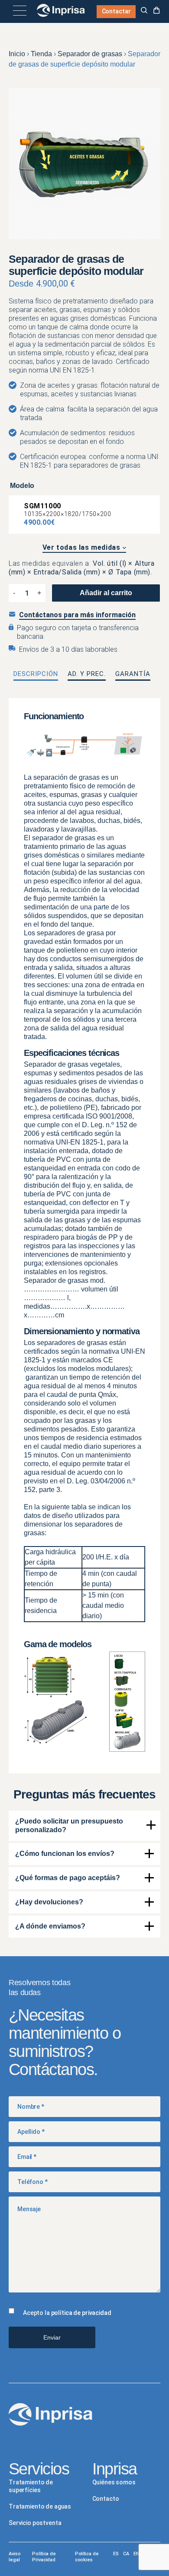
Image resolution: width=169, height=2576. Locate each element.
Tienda (41, 54)
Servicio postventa (35, 2523)
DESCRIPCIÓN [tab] (36, 674)
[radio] (84, 515)
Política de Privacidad (44, 2557)
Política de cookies (87, 2557)
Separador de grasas (90, 54)
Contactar (116, 11)
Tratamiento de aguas (40, 2506)
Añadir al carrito (106, 593)
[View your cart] (156, 11)
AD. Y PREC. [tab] (87, 674)
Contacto (106, 2499)
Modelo (22, 486)
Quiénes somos (114, 2482)
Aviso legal (15, 2557)
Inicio (17, 54)
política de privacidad (81, 2313)
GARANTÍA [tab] (133, 674)
